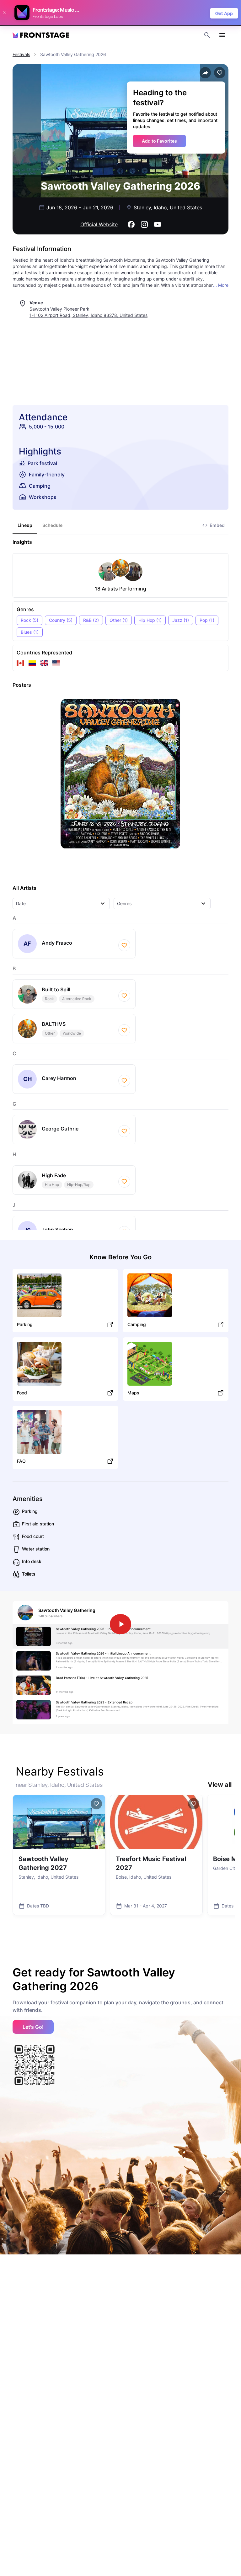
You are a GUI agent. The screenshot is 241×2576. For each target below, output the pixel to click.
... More (221, 285)
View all (220, 1785)
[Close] (5, 13)
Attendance (43, 417)
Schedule (52, 525)
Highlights (40, 451)
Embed (217, 525)
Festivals (21, 54)
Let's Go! (33, 2027)
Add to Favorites (159, 141)
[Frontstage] (41, 35)
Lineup (25, 525)
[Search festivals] (207, 35)
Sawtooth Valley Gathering (67, 1610)
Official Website (99, 224)
